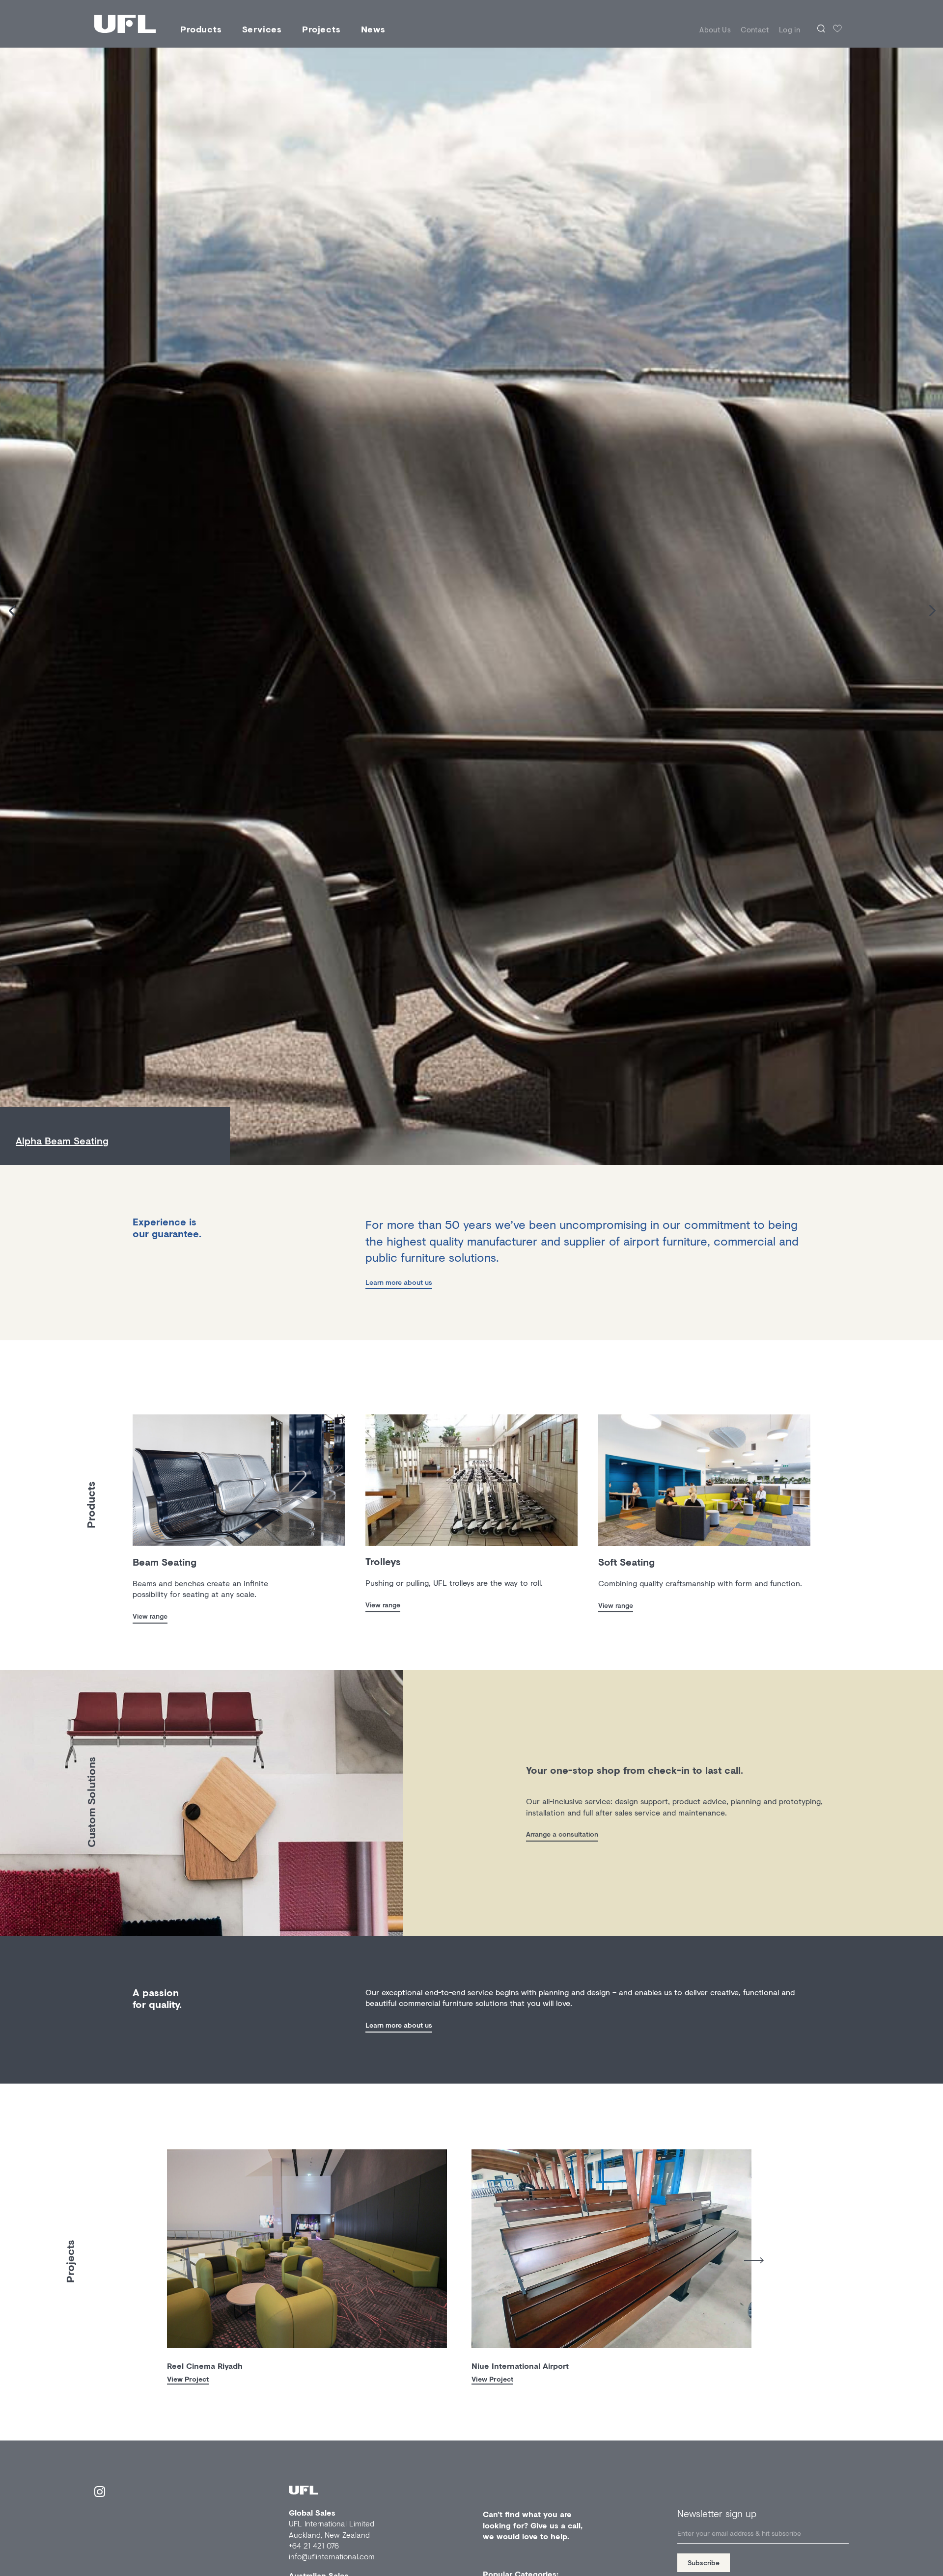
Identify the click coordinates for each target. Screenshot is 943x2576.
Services (262, 29)
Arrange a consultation (562, 1834)
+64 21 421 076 (314, 2545)
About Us (715, 29)
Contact (755, 29)
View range (150, 1616)
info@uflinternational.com (332, 2556)
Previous (160, 2257)
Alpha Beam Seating (62, 1141)
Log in (790, 29)
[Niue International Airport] (611, 2249)
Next (754, 2261)
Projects (321, 29)
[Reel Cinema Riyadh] (307, 2249)
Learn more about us (399, 1282)
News (373, 29)
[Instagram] (100, 2493)
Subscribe (704, 2562)
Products (201, 29)
